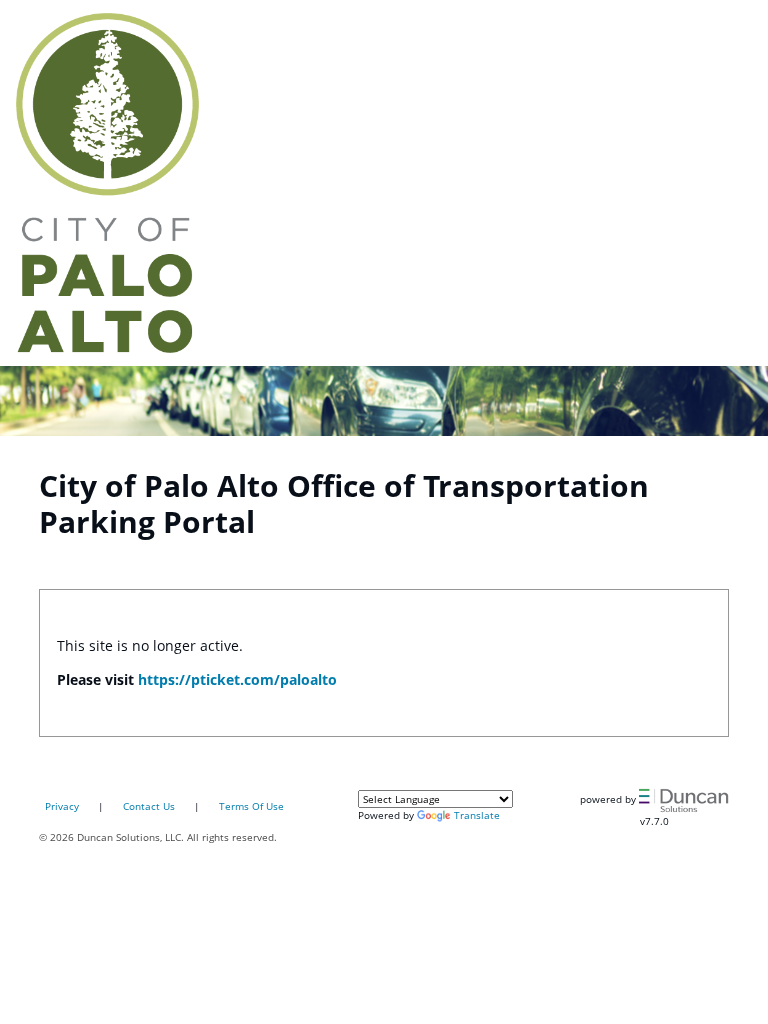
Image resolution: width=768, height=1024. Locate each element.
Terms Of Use (251, 806)
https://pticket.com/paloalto (237, 679)
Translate (477, 815)
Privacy (62, 806)
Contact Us (149, 806)
